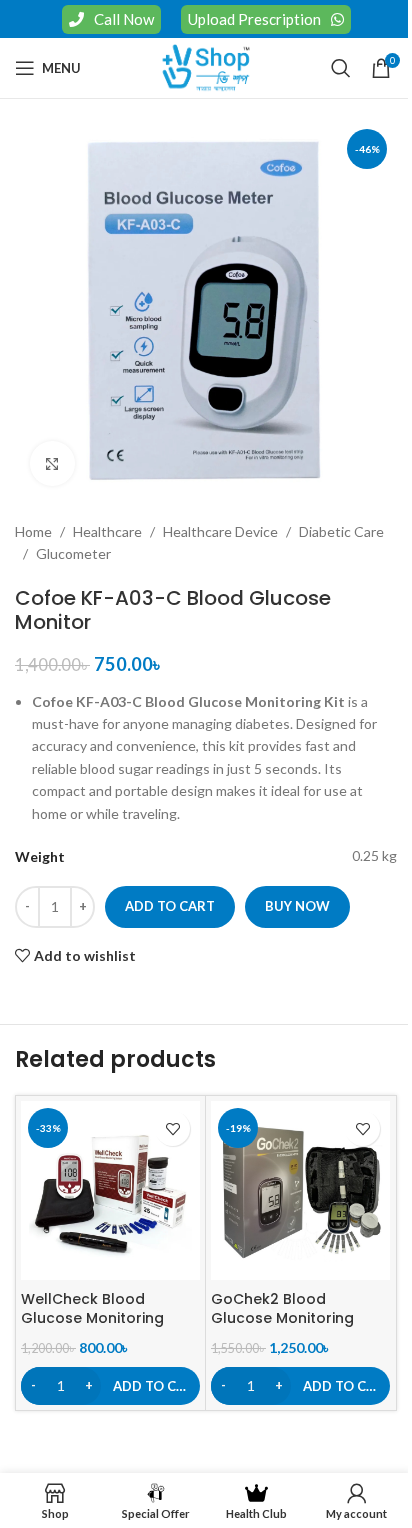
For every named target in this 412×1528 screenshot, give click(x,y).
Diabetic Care (341, 531)
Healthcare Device (220, 531)
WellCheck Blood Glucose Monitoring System (92, 1318)
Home (33, 531)
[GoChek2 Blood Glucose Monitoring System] (300, 1190)
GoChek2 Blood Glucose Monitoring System (282, 1318)
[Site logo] (206, 66)
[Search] (341, 68)
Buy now (297, 906)
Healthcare (107, 531)
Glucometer (73, 553)
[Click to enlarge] (52, 463)
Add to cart (170, 906)
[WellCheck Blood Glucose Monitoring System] (110, 1190)
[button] (110, 1386)
